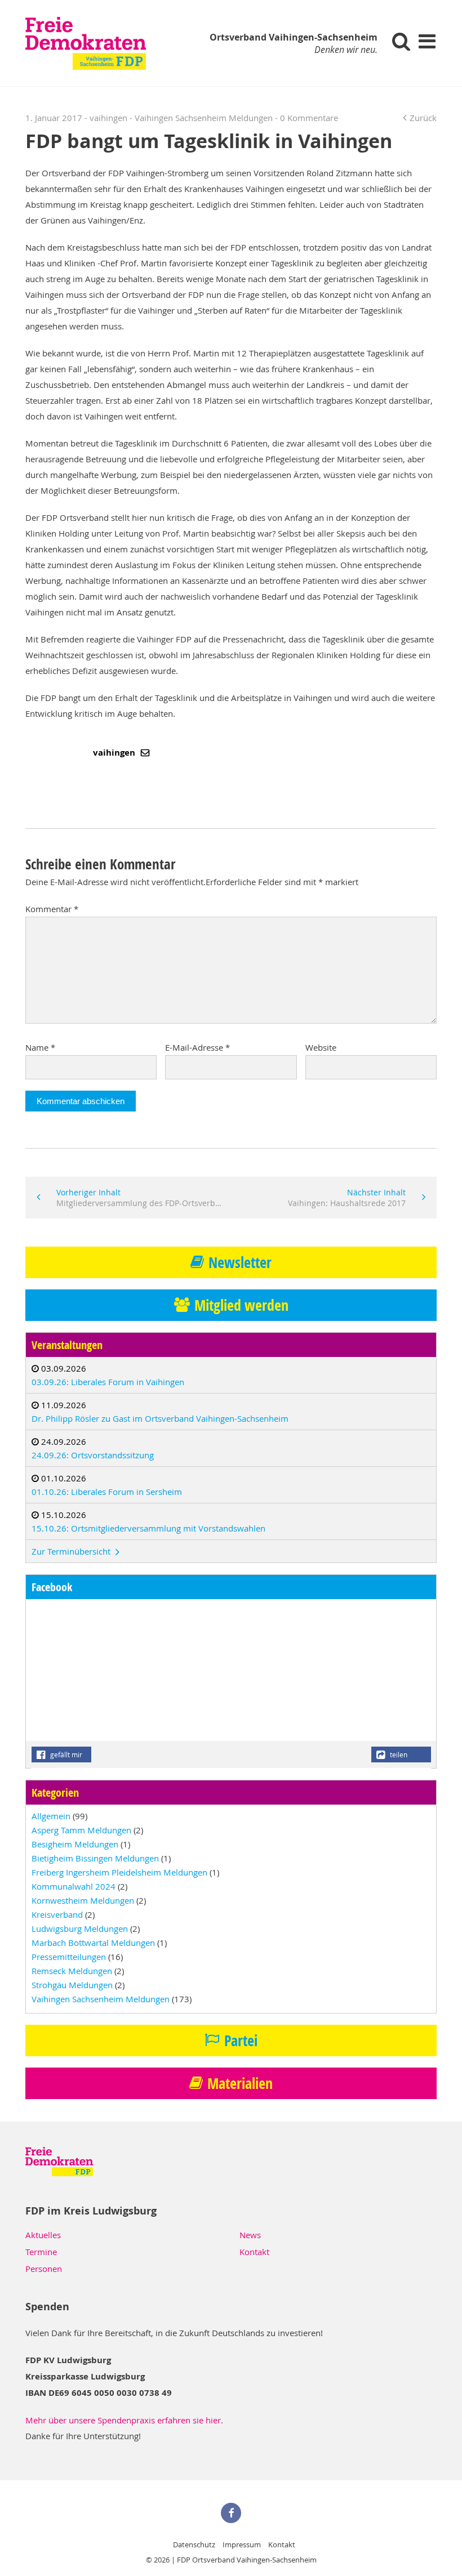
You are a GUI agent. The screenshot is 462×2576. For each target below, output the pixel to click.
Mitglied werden (241, 1305)
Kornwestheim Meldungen (83, 1900)
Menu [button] (427, 41)
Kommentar (52, 909)
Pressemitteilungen (69, 1957)
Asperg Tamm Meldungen (81, 1830)
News (250, 2235)
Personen (44, 2269)
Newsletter (240, 1262)
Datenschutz (194, 2544)
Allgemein (51, 1816)
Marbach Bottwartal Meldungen (93, 1943)
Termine (41, 2252)
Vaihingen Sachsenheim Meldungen (204, 118)
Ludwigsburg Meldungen (80, 1928)
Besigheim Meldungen (75, 1844)
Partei (241, 2041)
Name (40, 1047)
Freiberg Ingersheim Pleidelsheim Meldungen (119, 1872)
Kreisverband (57, 1914)
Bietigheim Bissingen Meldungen (95, 1858)
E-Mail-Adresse (197, 1047)
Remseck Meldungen (72, 1971)
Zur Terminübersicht (72, 1551)
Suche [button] (401, 41)
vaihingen (115, 753)
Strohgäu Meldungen (72, 1985)
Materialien (240, 2083)
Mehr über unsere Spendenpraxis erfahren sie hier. (124, 2420)
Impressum (242, 2544)
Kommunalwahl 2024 (74, 1886)
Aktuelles (43, 2235)
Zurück (423, 118)
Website (321, 1047)
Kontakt (254, 2252)
